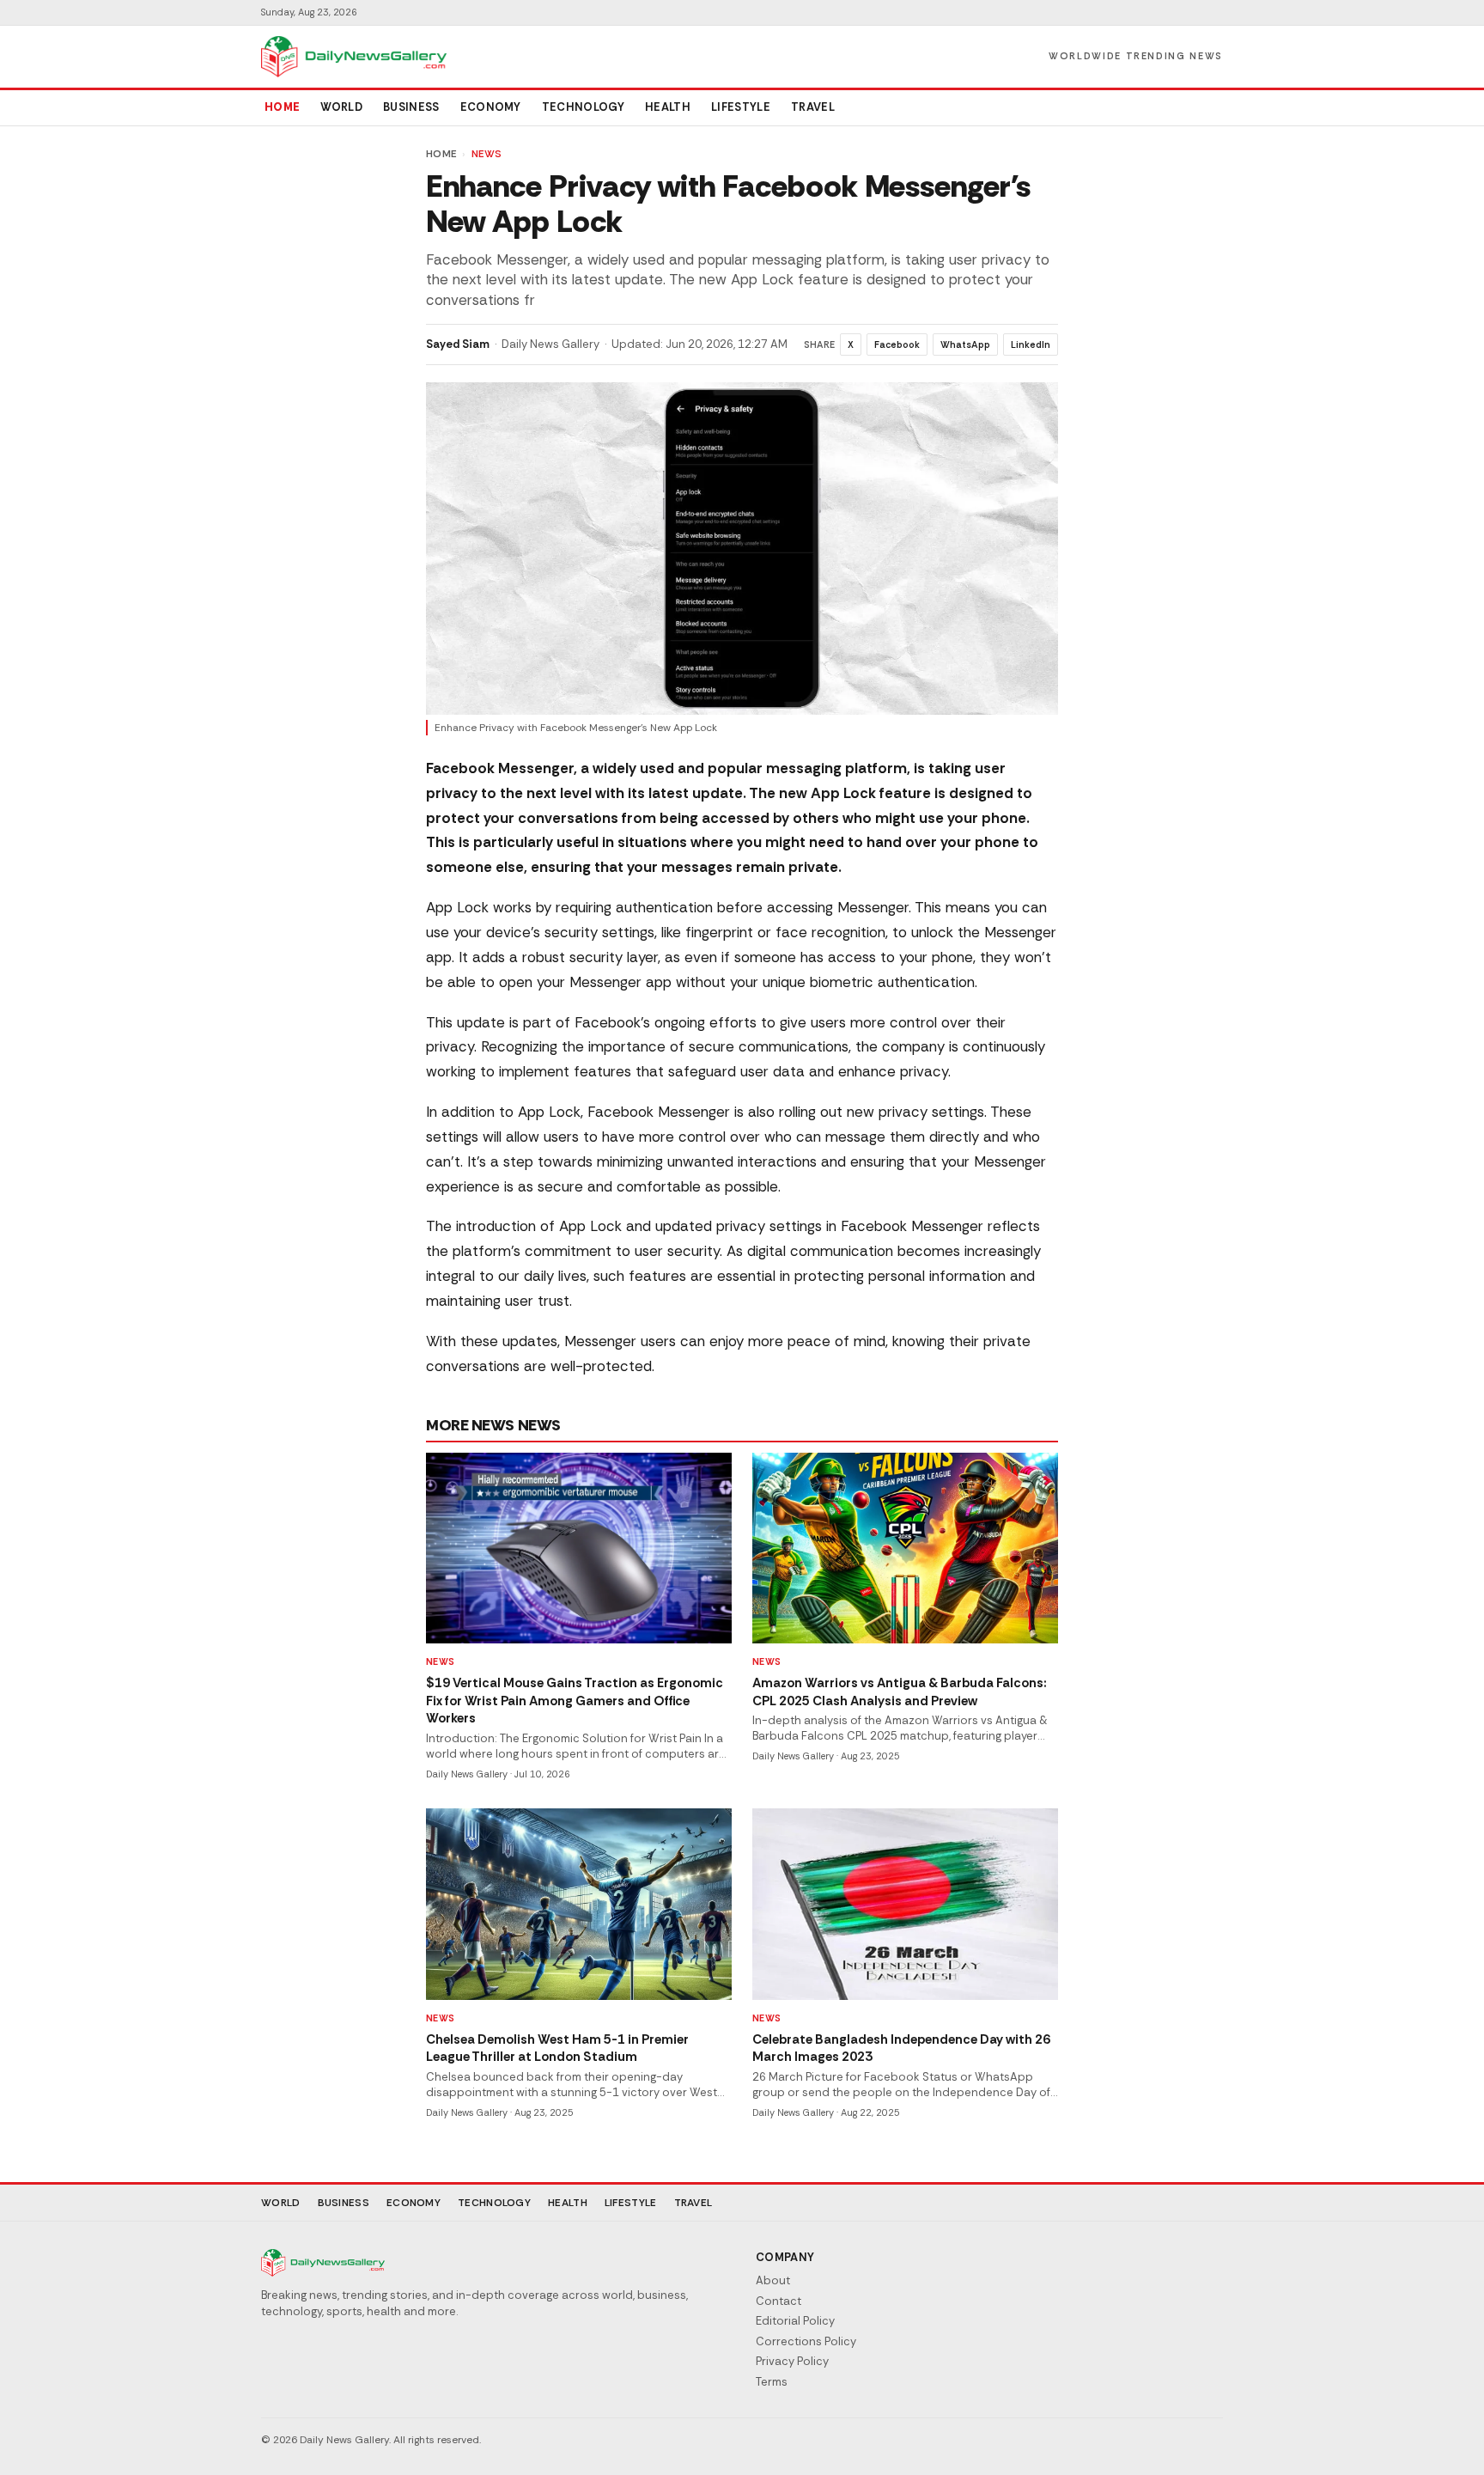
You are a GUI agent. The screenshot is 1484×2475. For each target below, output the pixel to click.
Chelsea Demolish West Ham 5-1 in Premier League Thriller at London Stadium (557, 2048)
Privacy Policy (792, 2361)
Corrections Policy (806, 2341)
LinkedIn (1031, 344)
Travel (813, 107)
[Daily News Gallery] (354, 57)
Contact (778, 2301)
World (341, 107)
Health (668, 107)
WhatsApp (965, 344)
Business (411, 107)
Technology (583, 107)
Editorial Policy (795, 2321)
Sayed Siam (458, 344)
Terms (772, 2382)
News (487, 154)
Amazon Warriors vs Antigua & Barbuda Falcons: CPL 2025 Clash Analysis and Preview (900, 1692)
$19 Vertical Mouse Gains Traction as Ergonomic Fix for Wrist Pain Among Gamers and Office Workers (575, 1701)
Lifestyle (741, 107)
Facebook (897, 344)
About (773, 2280)
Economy (491, 107)
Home (282, 107)
